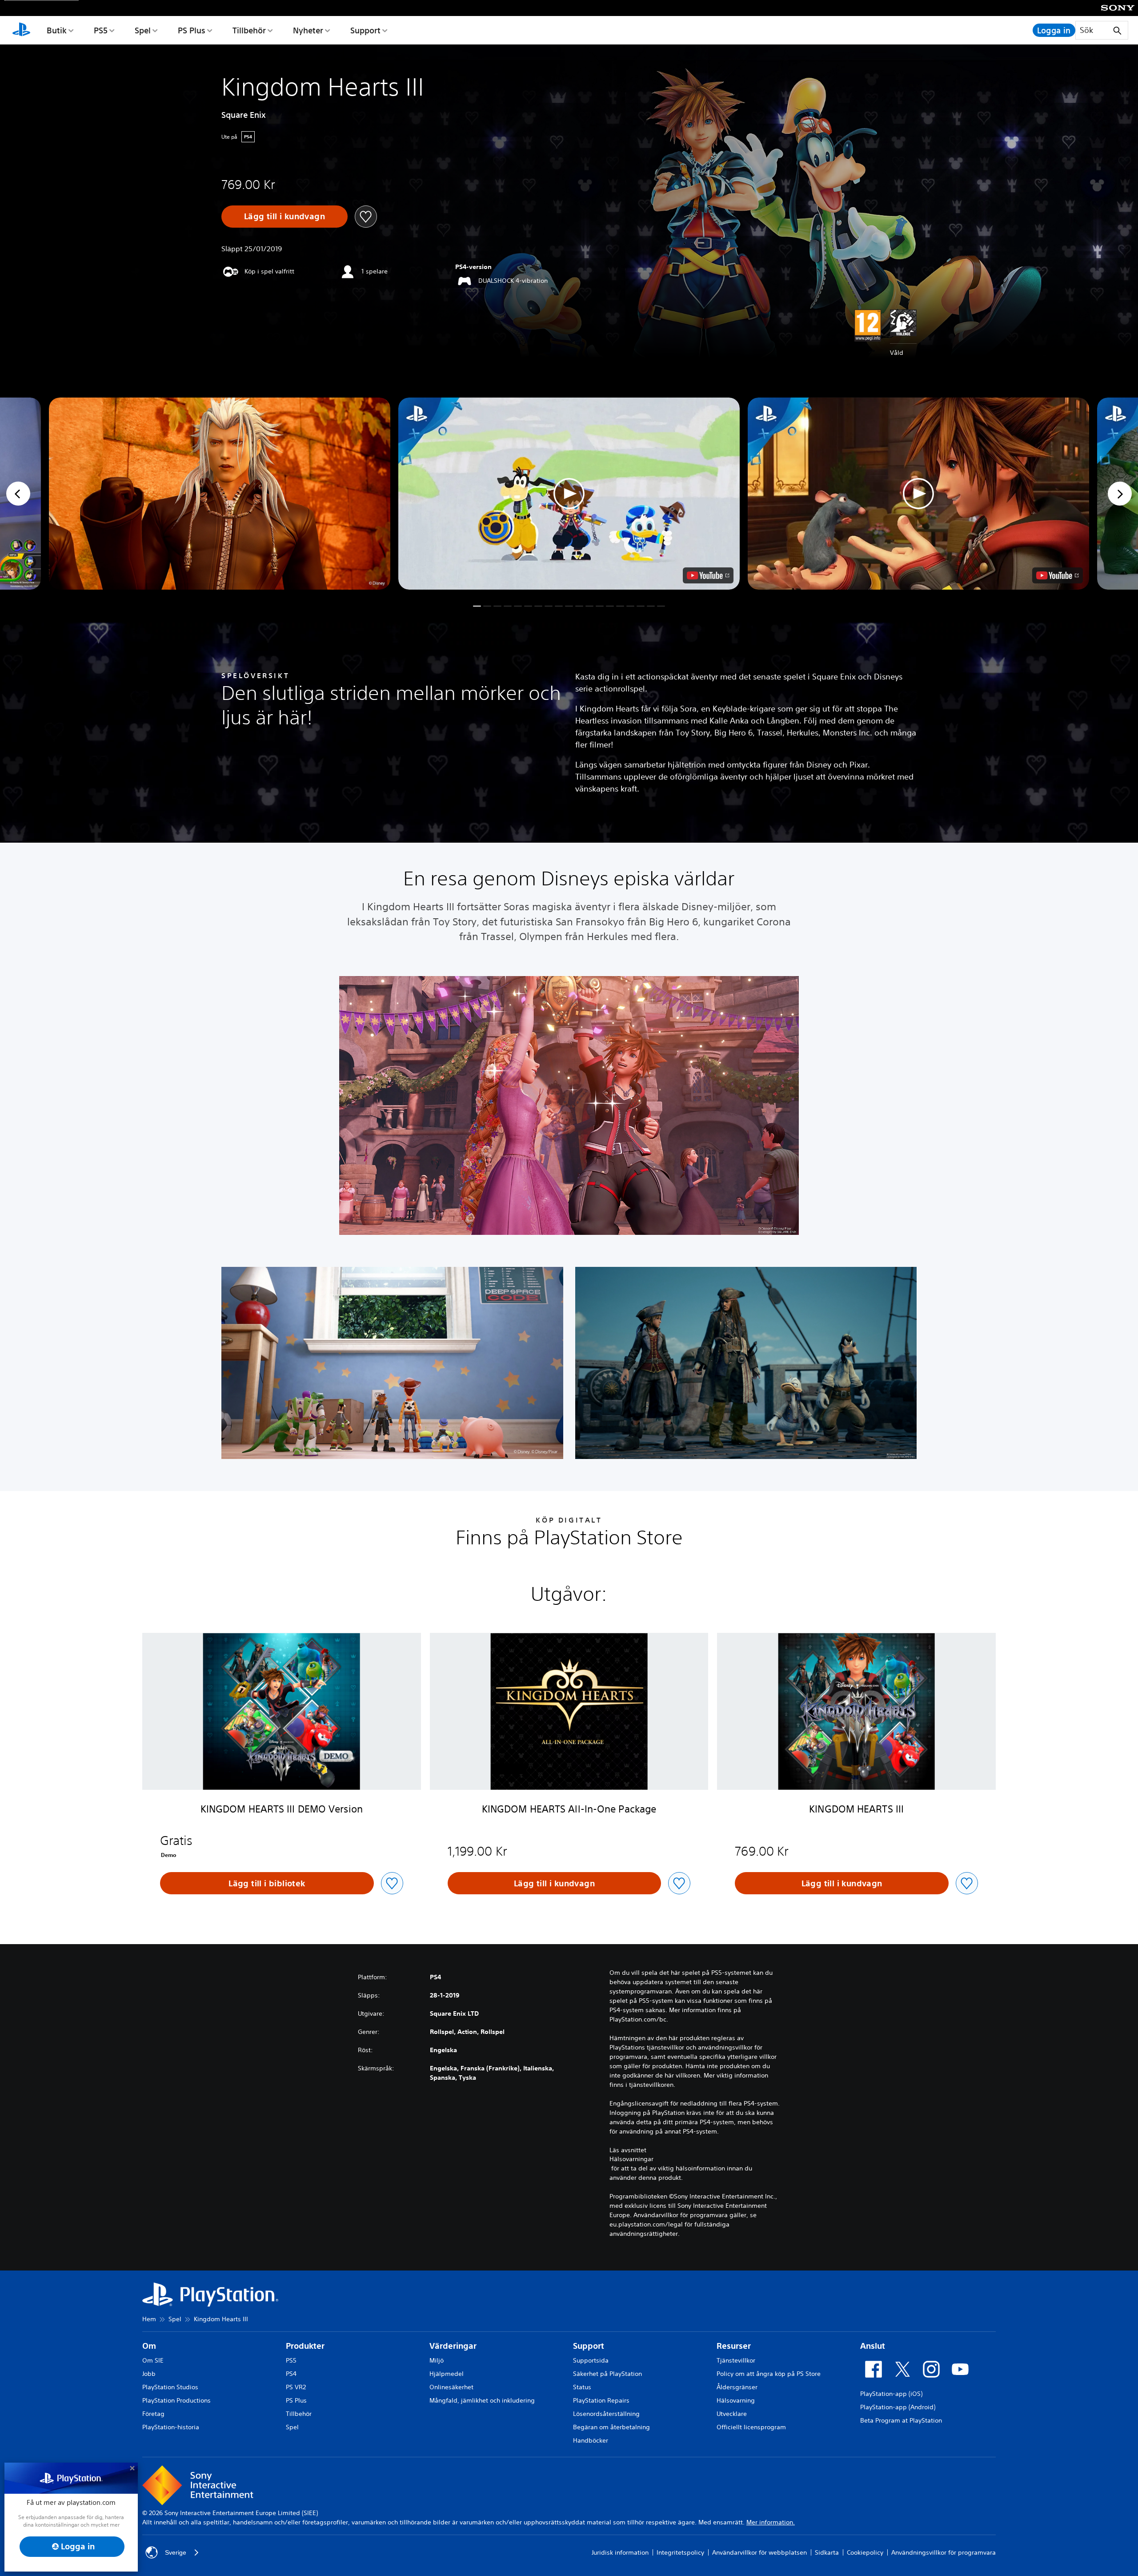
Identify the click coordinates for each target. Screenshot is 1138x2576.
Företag (153, 2414)
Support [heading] (589, 2346)
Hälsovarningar (631, 2159)
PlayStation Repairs (601, 2400)
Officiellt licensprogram (751, 2427)
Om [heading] (149, 2346)
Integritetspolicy (680, 2552)
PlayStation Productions (176, 2400)
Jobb (149, 2374)
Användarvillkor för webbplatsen (759, 2552)
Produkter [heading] (305, 2346)
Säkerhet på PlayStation (607, 2374)
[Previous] (18, 494)
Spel (143, 30)
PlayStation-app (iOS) (891, 2394)
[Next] (1120, 494)
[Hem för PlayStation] (21, 30)
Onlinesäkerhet (451, 2387)
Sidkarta (827, 2552)
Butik (57, 30)
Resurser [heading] (734, 2346)
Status (582, 2387)
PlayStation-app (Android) (898, 2407)
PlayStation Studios (170, 2387)
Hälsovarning (736, 2400)
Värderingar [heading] (453, 2346)
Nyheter (308, 30)
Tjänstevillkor (736, 2360)
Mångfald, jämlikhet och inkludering (482, 2400)
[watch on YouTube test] (708, 575)
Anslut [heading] (873, 2346)
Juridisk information (620, 2552)
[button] (569, 494)
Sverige (176, 2552)
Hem (149, 2319)
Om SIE (153, 2360)
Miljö (437, 2360)
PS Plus (192, 30)
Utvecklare (732, 2414)
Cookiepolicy (865, 2552)
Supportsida (591, 2360)
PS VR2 (296, 2387)
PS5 (101, 30)
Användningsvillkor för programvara (944, 2552)
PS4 (291, 2374)
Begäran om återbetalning (611, 2427)
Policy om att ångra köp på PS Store (769, 2374)
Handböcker (591, 2440)
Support (365, 30)
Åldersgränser (737, 2387)
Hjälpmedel (447, 2374)
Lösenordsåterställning (606, 2414)
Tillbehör (249, 30)
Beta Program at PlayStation (901, 2420)
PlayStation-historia (171, 2427)
